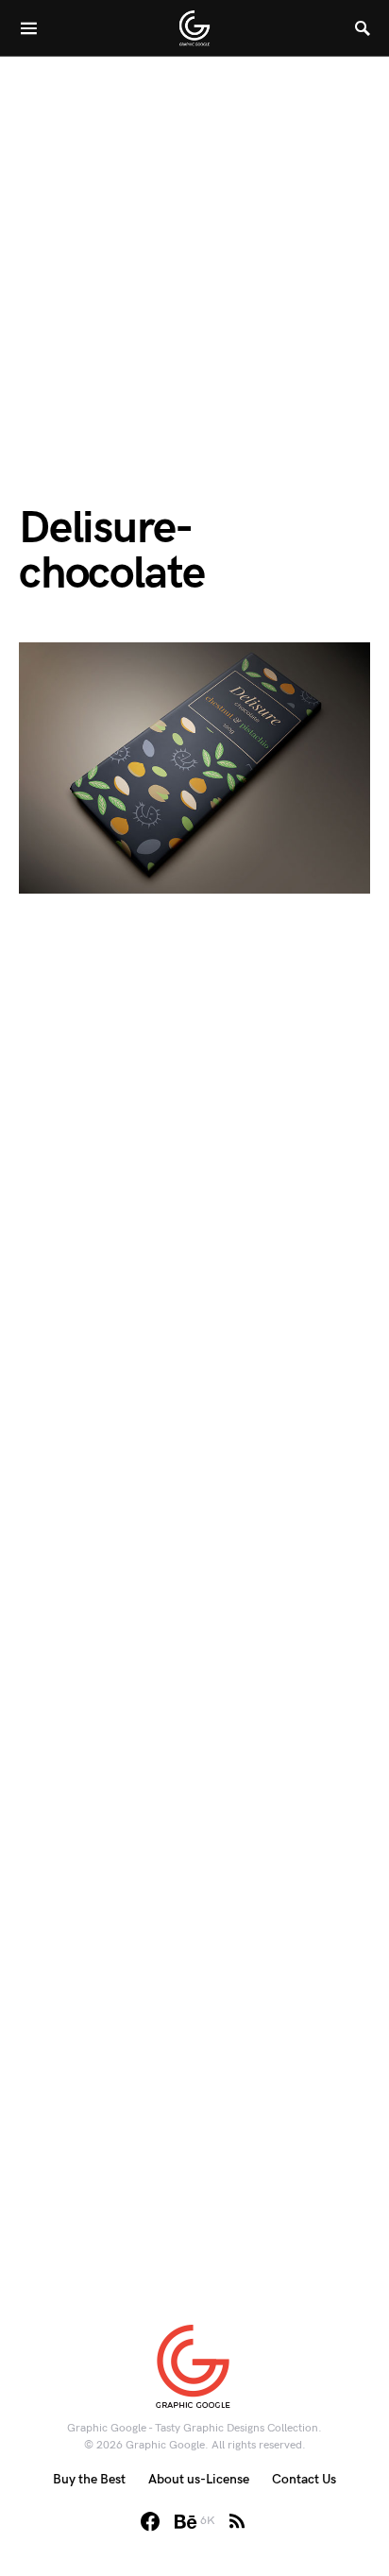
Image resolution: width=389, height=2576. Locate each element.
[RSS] (237, 2521)
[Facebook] (150, 2521)
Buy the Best (89, 2479)
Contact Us (304, 2479)
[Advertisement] (194, 251)
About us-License (199, 2479)
